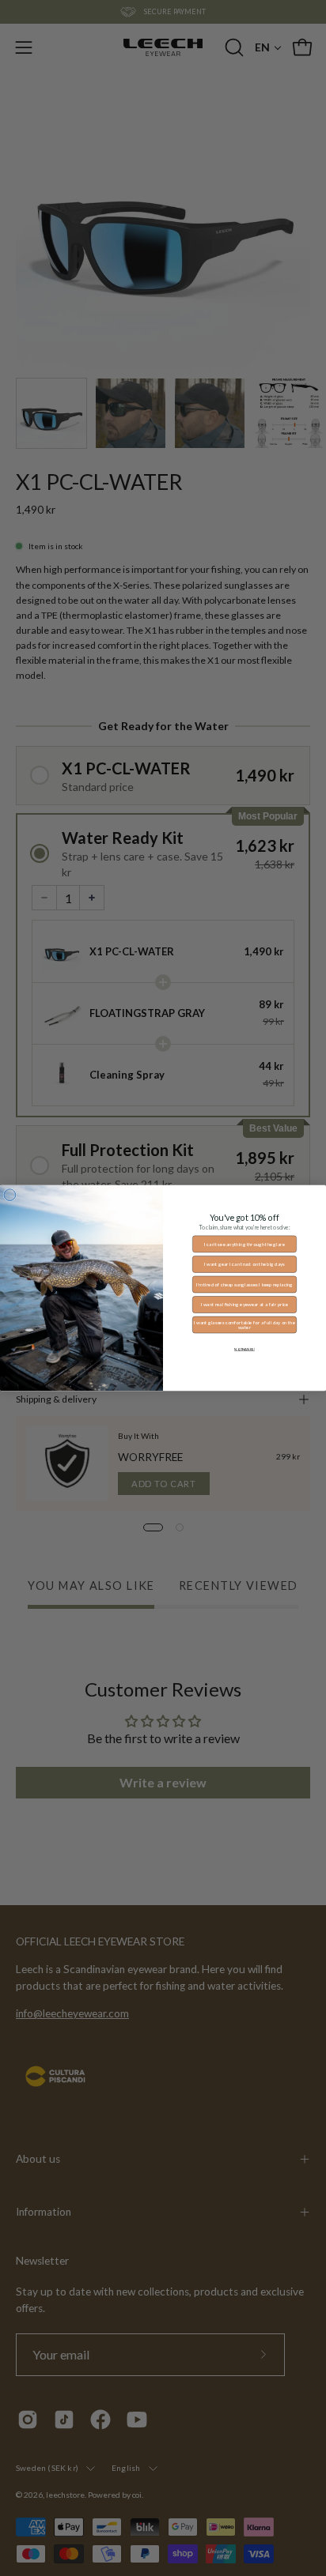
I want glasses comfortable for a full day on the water (244, 1325)
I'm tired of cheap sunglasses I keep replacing (244, 1284)
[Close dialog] (10, 1195)
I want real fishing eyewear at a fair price (245, 1304)
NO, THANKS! (244, 1349)
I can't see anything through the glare (244, 1244)
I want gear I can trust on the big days (244, 1264)
